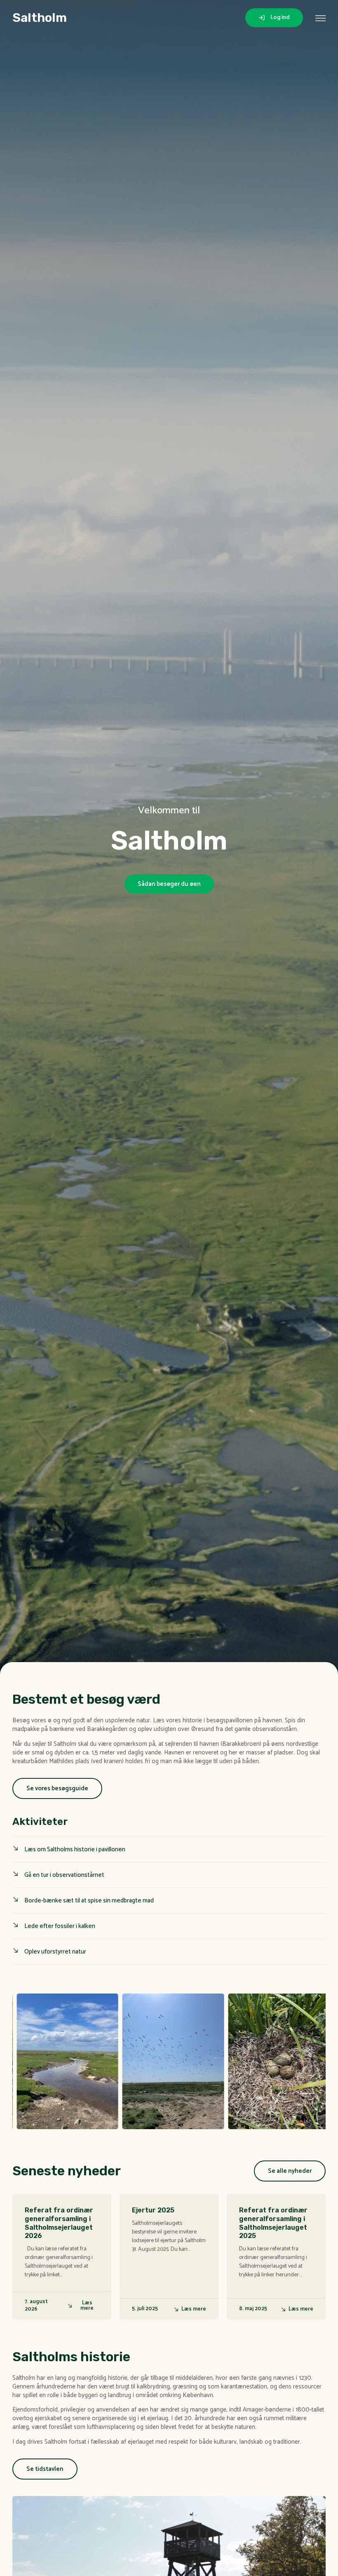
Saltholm (40, 18)
